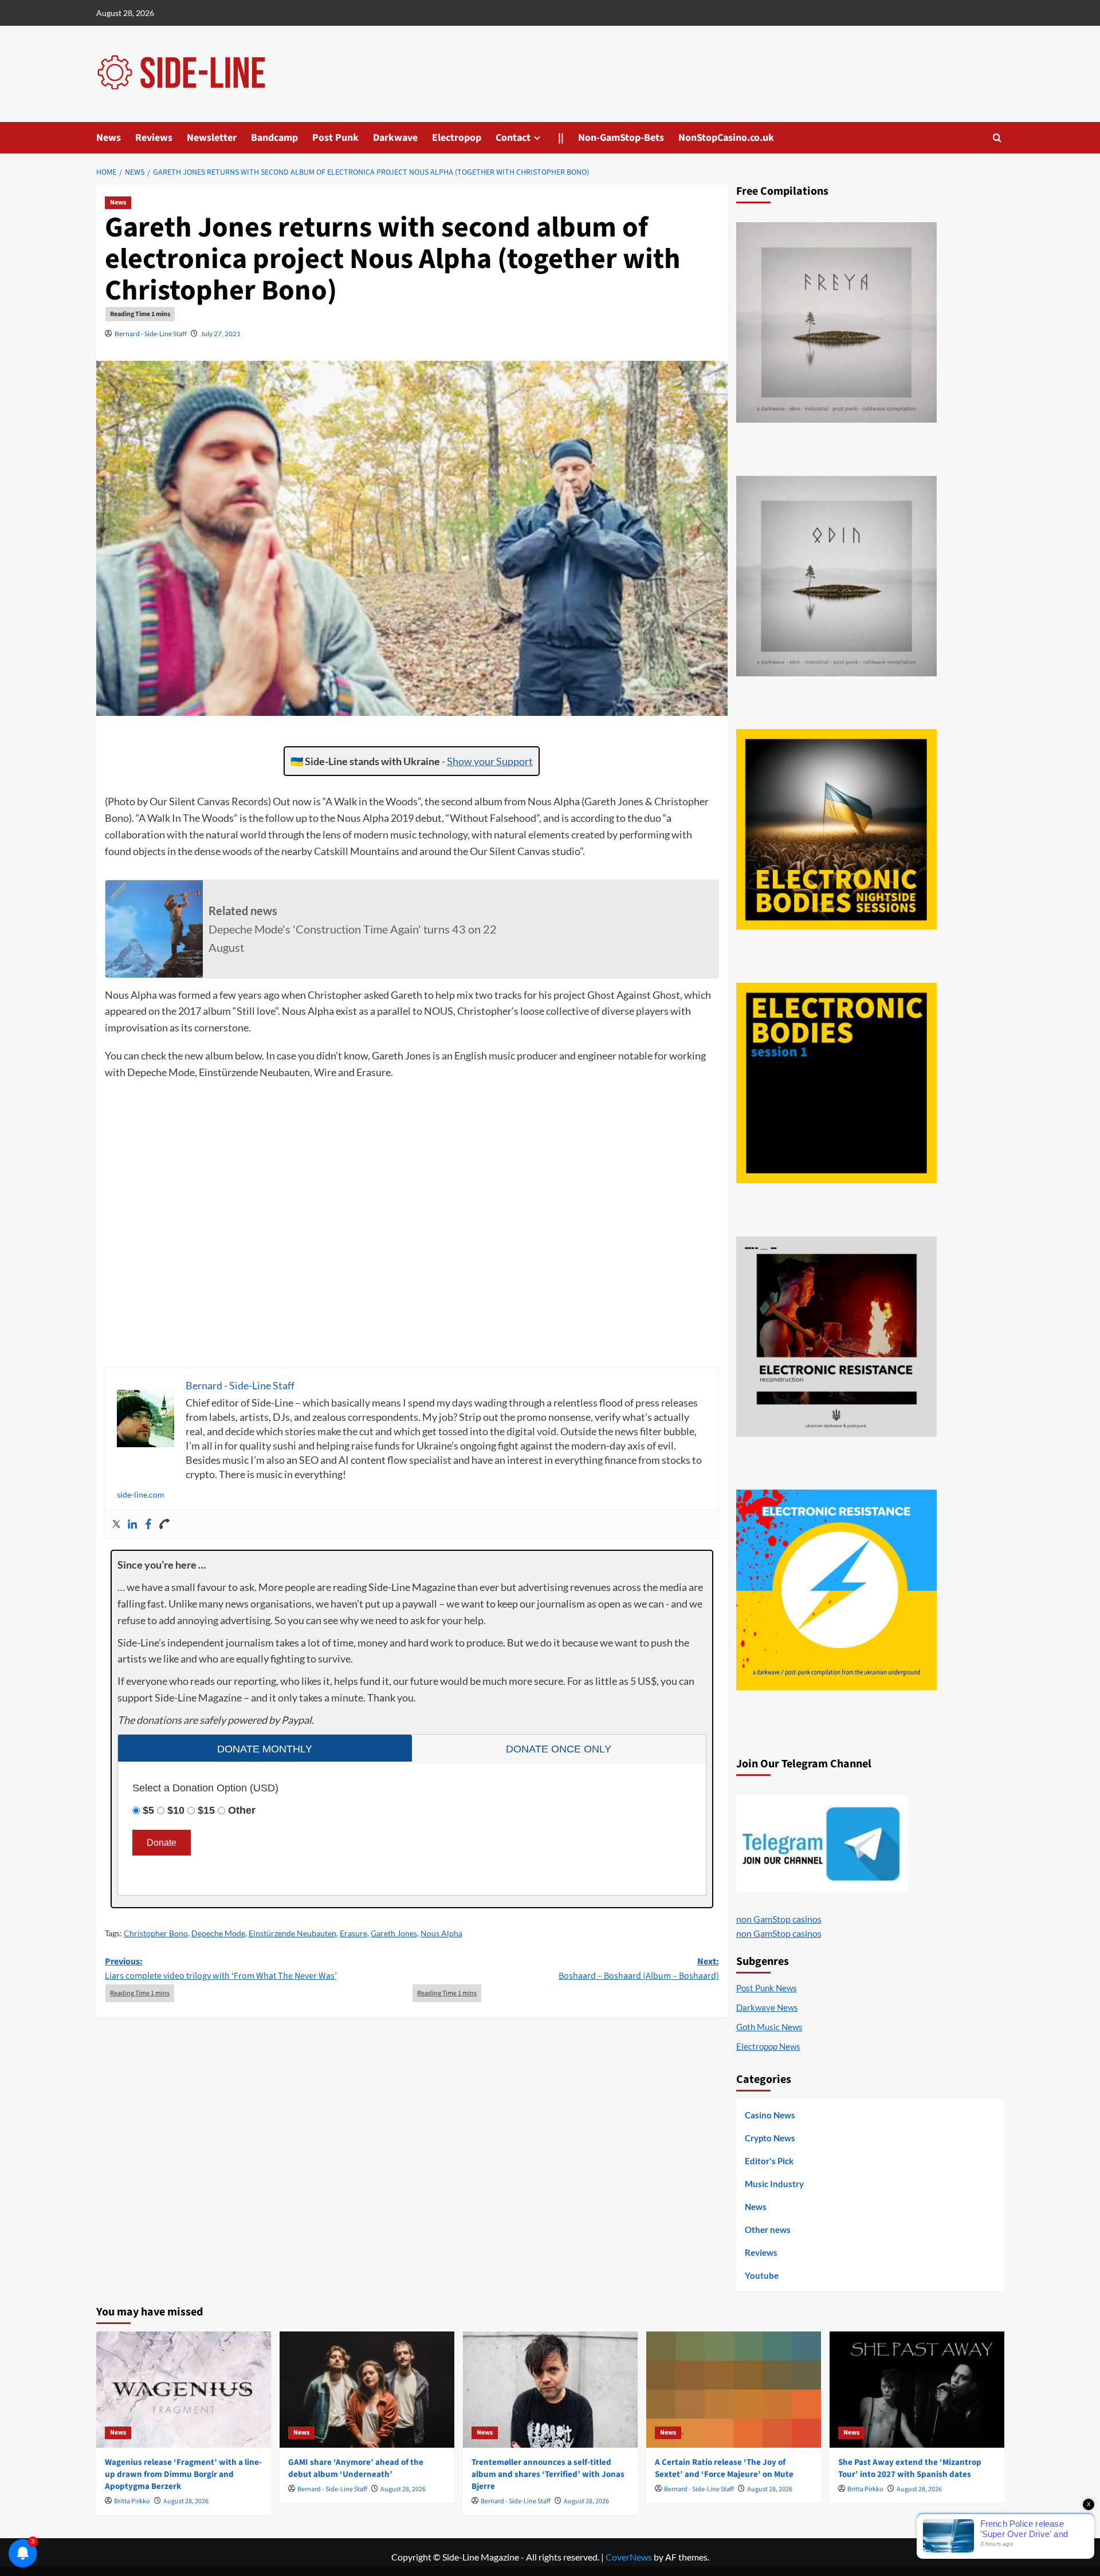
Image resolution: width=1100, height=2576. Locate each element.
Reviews (154, 138)
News (109, 138)
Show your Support (490, 761)
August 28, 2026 (186, 2501)
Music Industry (774, 2184)
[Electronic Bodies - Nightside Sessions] (836, 829)
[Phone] (164, 1525)
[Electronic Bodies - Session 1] (836, 1083)
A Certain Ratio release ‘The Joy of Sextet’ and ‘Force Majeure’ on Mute (724, 2468)
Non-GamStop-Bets (621, 138)
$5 (148, 1810)
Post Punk (335, 138)
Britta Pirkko (132, 2501)
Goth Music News (769, 2027)
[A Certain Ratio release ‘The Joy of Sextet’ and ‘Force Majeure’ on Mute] (734, 2390)
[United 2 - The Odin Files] (836, 576)
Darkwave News (767, 2007)
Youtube (762, 2275)
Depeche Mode (218, 1933)
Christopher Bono (156, 1933)
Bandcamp (274, 138)
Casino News (770, 2115)
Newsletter (212, 138)
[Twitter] (116, 1525)
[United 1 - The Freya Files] (836, 322)
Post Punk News (767, 1988)
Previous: (221, 1969)
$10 (176, 1810)
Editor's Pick (769, 2161)
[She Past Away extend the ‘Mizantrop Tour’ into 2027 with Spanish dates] (917, 2390)
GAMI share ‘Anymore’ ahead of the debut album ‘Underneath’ (356, 2468)
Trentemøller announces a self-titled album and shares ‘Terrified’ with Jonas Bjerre (548, 2474)
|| (561, 138)
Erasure (353, 1933)
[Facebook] (148, 1525)
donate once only (559, 1749)
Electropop (457, 138)
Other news (768, 2230)
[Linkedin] (132, 1525)
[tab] (265, 1748)
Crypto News (770, 2138)
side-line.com (141, 1494)
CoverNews (629, 2557)
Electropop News (768, 2046)
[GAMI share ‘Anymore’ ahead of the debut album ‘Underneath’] (367, 2390)
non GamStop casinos (779, 1919)
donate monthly (265, 1749)
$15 (206, 1810)
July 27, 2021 (221, 334)
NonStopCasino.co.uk (726, 138)
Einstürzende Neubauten (292, 1933)
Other (242, 1810)
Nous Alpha (441, 1933)
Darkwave (395, 138)
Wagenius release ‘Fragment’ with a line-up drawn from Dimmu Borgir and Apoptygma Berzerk (183, 2474)
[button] (997, 138)
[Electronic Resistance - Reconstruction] (836, 1337)
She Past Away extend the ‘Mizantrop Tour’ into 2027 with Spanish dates (910, 2468)
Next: (639, 1969)
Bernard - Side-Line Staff (151, 334)
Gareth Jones (394, 1933)
